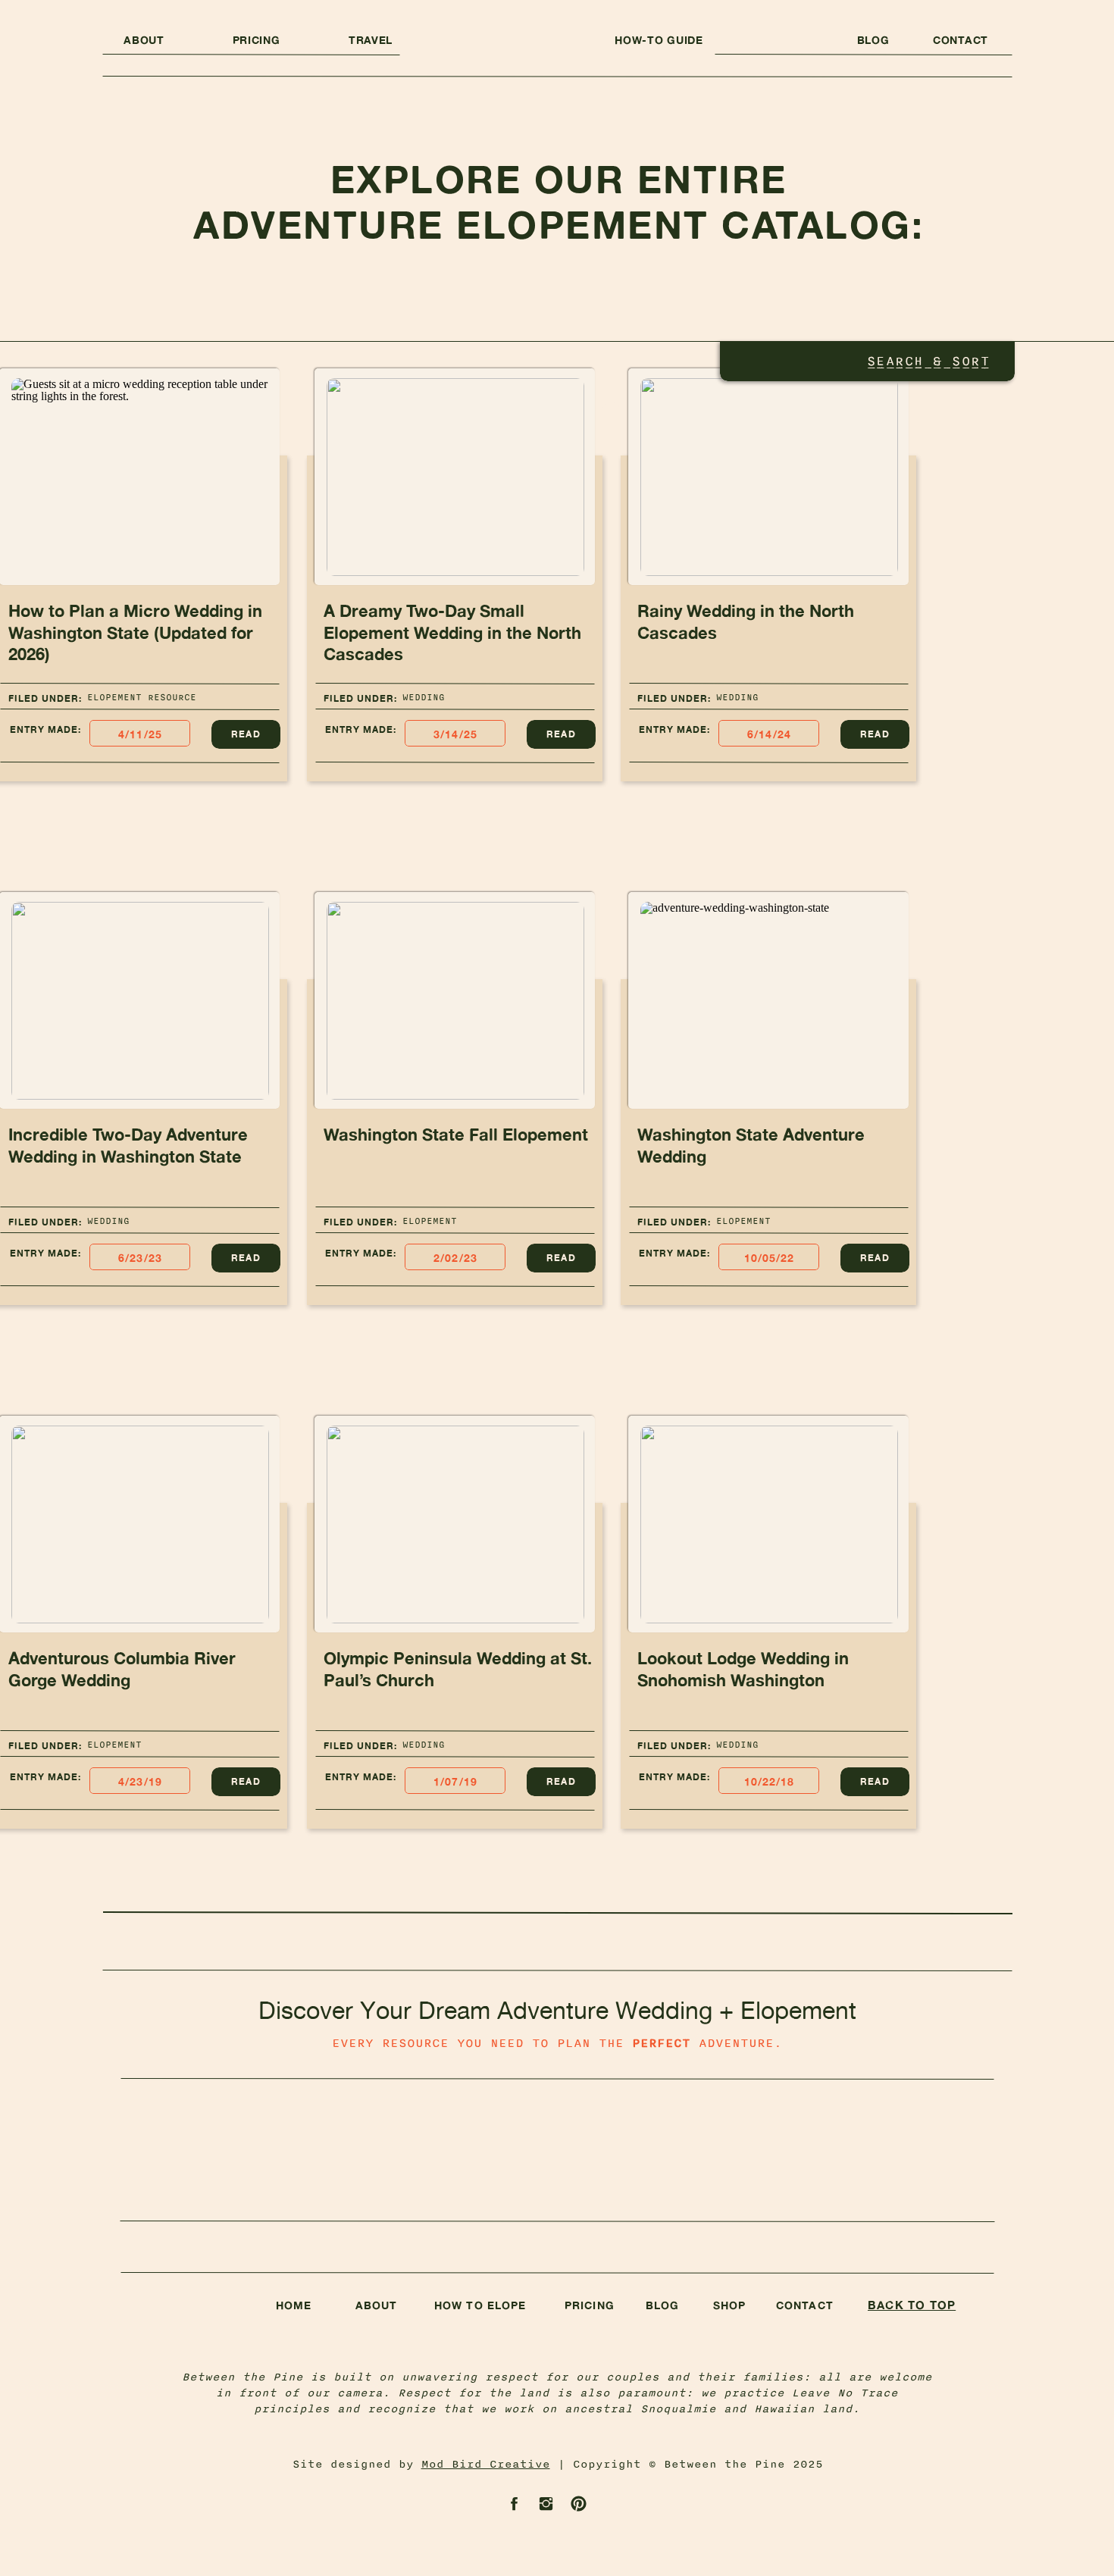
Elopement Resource (142, 698)
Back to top (912, 2305)
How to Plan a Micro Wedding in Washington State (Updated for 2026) (135, 632)
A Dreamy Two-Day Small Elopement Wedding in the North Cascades (452, 632)
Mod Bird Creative (486, 2464)
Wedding (424, 698)
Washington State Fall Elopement (456, 1135)
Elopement (430, 1221)
